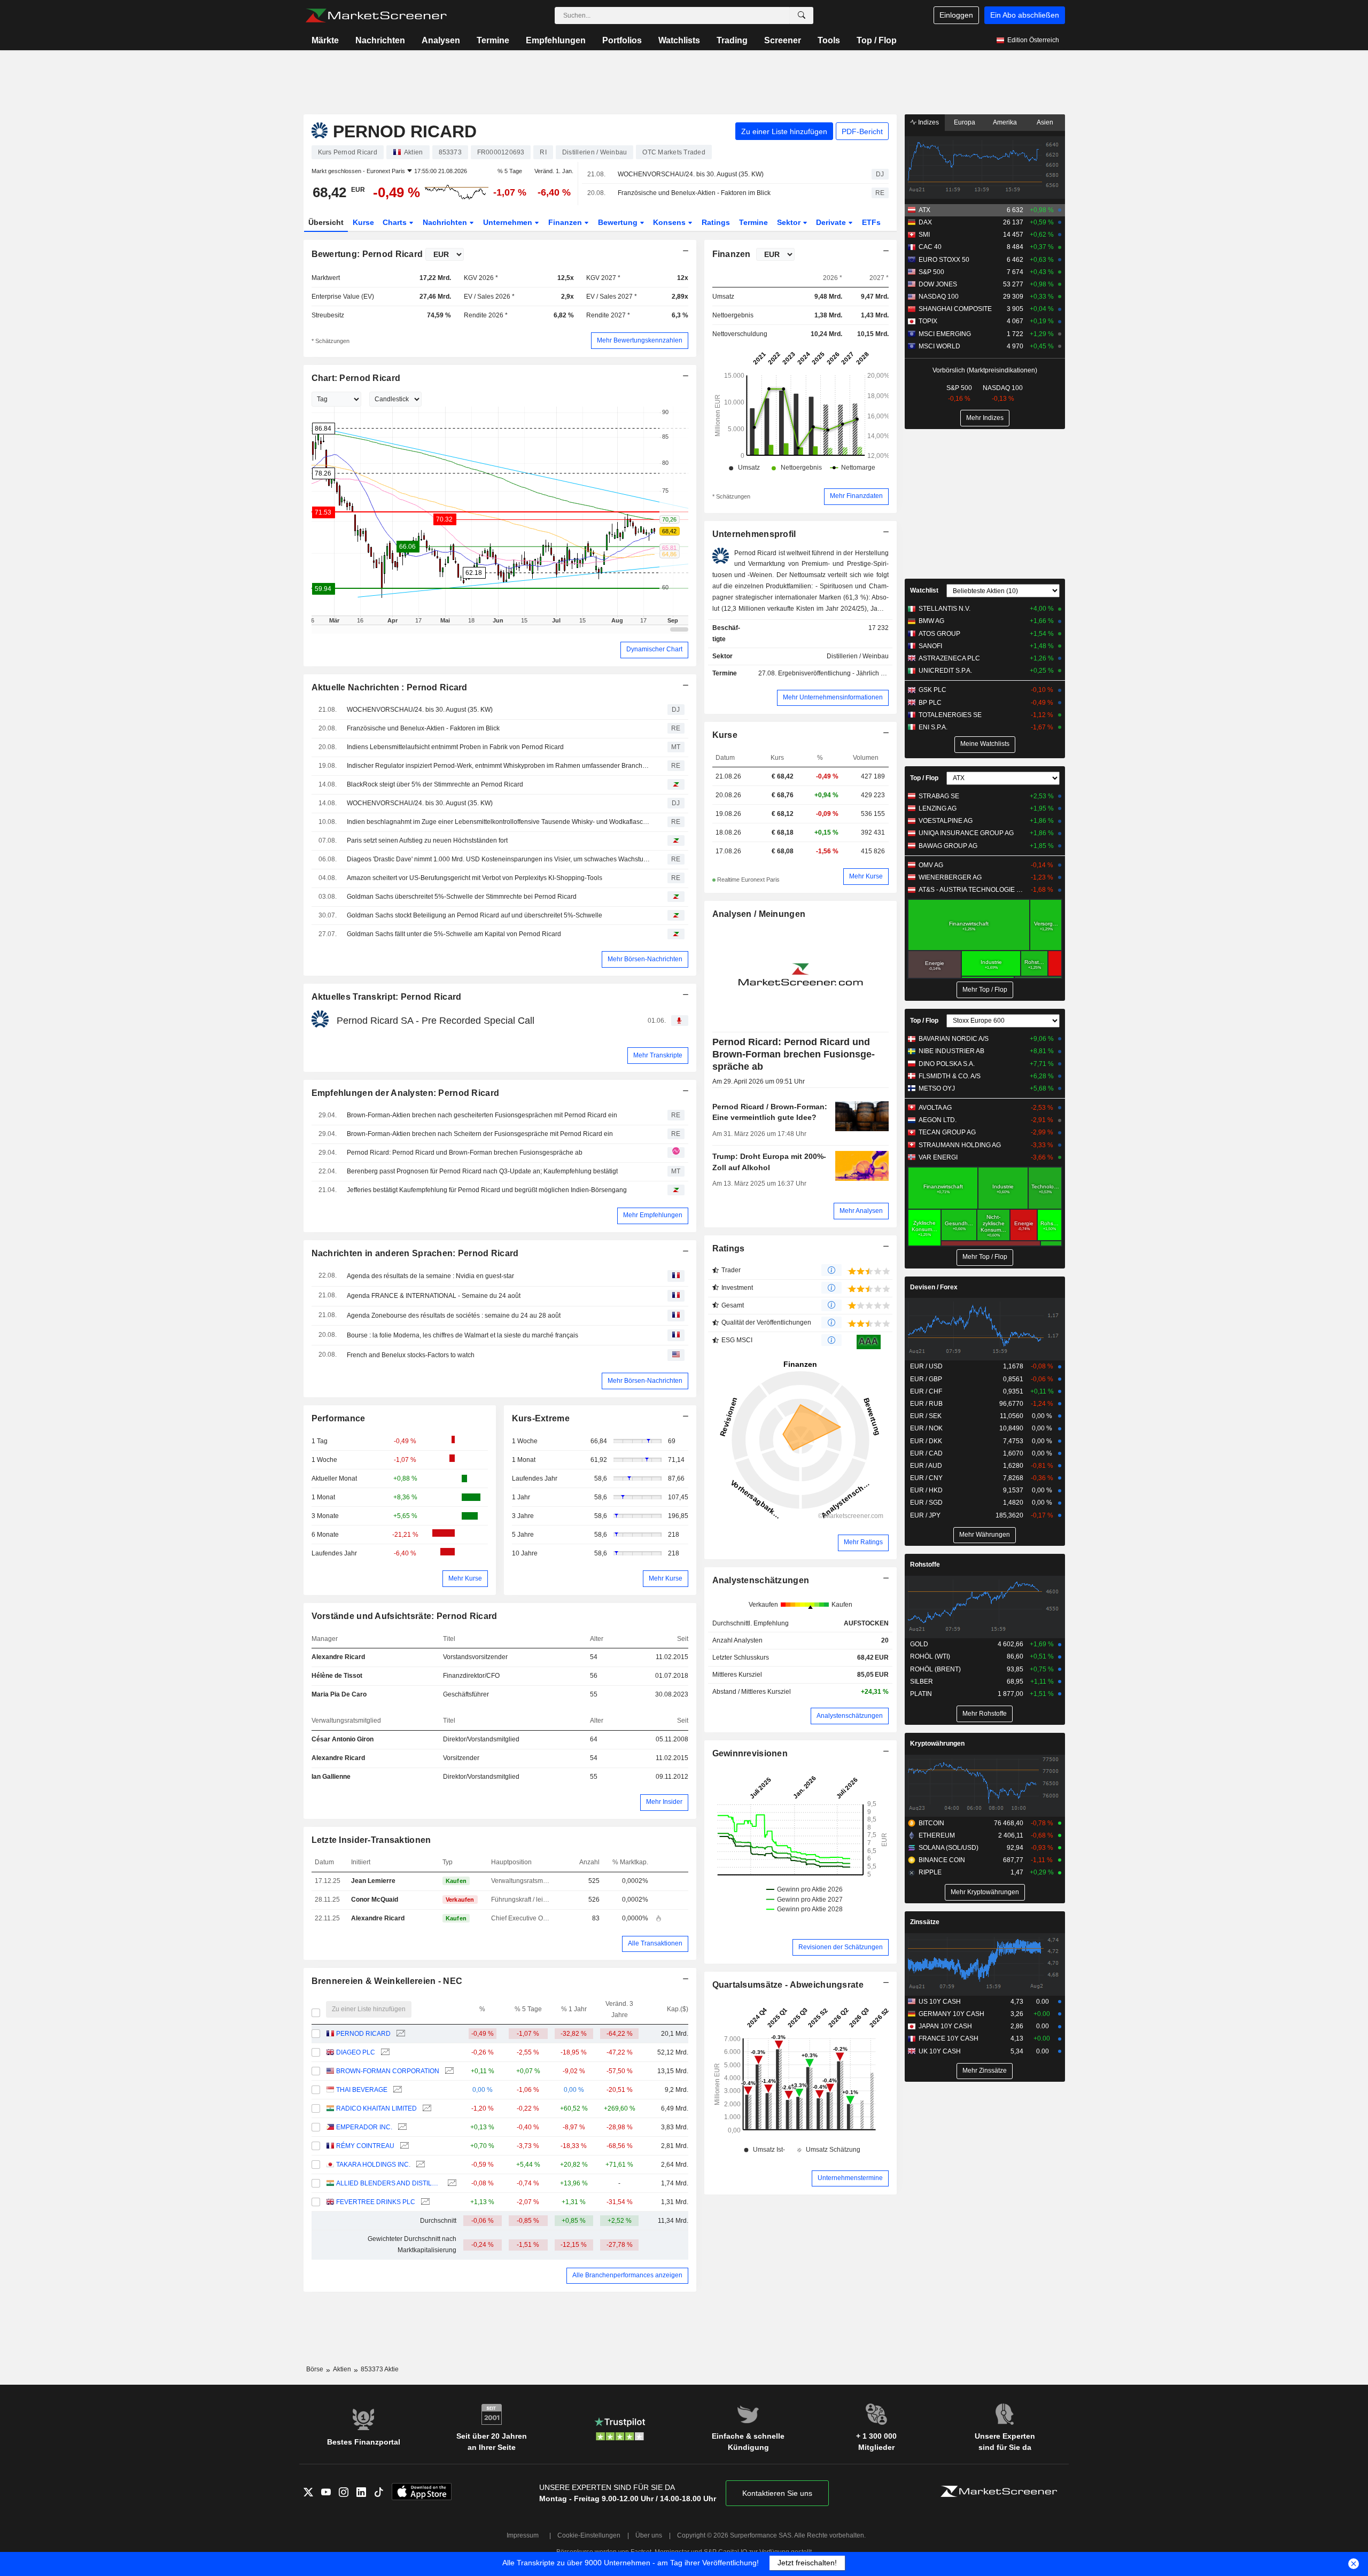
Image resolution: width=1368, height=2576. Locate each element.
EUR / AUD (926, 1466)
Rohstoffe (925, 1565)
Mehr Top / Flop (985, 990)
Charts (396, 222)
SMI (924, 235)
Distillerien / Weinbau (858, 656)
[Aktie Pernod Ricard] (399, 2034)
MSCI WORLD (939, 346)
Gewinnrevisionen (750, 1753)
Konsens (670, 222)
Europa (965, 122)
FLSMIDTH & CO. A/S (950, 1076)
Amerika (1005, 122)
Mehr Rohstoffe (985, 1714)
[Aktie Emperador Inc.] (401, 2127)
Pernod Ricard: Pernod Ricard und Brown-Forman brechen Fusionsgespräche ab (465, 1153)
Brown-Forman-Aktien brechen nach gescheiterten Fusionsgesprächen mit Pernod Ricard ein (482, 1115)
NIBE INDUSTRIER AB (951, 1051)
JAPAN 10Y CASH (945, 2026)
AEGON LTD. (938, 1120)
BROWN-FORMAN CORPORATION (388, 2071)
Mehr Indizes (985, 418)
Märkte (325, 40)
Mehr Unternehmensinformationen (833, 697)
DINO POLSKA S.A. (947, 1064)
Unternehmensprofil (754, 534)
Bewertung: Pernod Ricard (367, 254)
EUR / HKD (926, 1490)
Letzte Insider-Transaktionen (371, 1840)
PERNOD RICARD (363, 2034)
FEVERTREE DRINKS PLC (376, 2202)
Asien (1045, 122)
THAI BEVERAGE (362, 2090)
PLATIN (921, 1694)
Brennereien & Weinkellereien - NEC (387, 1981)
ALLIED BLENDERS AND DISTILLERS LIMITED (389, 2183)
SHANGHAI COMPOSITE (955, 309)
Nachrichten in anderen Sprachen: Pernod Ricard (415, 1253)
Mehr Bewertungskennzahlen (640, 340)
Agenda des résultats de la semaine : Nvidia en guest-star (430, 1276)
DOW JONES (938, 284)
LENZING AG (938, 808)
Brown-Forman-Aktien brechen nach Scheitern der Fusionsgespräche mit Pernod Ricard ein (480, 1134)
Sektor (790, 222)
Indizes (928, 122)
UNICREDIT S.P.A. (945, 671)
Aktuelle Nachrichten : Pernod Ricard (390, 687)
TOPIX (928, 321)
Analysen (441, 40)
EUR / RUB (926, 1404)
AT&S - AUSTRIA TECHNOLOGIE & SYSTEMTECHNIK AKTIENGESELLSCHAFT (972, 890)
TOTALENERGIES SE (950, 715)
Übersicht (326, 222)
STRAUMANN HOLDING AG (960, 1145)
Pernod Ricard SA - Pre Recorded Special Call (436, 1021)
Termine (493, 40)
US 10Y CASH (940, 2002)
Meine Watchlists (985, 744)
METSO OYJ (937, 1088)
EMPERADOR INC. (364, 2127)
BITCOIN (931, 1823)
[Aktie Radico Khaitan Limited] (426, 2109)
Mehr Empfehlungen (653, 1215)
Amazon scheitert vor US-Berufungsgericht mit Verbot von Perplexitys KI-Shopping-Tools (475, 878)
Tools (829, 40)
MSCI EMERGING (945, 334)
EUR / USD (926, 1366)
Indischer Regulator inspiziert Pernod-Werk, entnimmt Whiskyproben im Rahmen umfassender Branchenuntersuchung (500, 766)
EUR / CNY (926, 1478)
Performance (339, 1418)
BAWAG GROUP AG (948, 846)
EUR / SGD (926, 1503)
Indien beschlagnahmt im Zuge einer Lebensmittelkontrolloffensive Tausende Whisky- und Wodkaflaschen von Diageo (500, 822)
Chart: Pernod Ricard (356, 378)
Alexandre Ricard (338, 1657)
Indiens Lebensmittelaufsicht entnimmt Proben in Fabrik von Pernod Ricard (455, 747)
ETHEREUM (937, 1835)
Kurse (363, 222)
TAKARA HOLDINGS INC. (373, 2165)
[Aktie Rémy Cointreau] (403, 2146)
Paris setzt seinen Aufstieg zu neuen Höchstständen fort (427, 840)
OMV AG (931, 865)
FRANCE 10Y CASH (949, 2038)
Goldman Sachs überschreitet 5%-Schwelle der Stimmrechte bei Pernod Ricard (462, 897)
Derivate (832, 222)
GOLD (919, 1644)
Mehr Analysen (861, 1211)
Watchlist (924, 590)
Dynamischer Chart (654, 649)
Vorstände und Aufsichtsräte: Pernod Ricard (405, 1616)
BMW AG (931, 621)
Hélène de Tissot (337, 1676)
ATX (924, 210)
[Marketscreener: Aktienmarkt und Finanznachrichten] (376, 15)
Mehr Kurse (465, 1578)
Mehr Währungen (985, 1535)
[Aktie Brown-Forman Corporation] (448, 2071)
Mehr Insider (664, 1802)
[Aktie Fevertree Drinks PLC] (424, 2202)
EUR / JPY (925, 1515)
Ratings (716, 222)
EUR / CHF (926, 1391)
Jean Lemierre (373, 1881)
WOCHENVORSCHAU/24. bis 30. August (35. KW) (691, 174)
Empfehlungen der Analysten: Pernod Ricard (406, 1093)
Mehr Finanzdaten (856, 496)
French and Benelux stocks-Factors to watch (411, 1355)
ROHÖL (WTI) (930, 1656)
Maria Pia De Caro (339, 1694)
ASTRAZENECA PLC (949, 658)
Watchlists (679, 40)
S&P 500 (931, 272)
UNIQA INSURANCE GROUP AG (966, 833)
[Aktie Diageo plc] (384, 2053)
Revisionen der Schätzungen (841, 1947)
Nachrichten (380, 40)
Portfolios (622, 40)
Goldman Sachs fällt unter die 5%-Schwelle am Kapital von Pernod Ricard (454, 934)
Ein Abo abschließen (1025, 15)
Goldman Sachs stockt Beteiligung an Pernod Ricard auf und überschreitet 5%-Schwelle (475, 915)
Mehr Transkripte (658, 1055)
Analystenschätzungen (761, 1580)
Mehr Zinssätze (985, 2071)
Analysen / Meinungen (759, 914)
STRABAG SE (939, 796)
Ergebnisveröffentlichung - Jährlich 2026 (837, 673)
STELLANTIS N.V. (945, 609)
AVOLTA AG (935, 1108)
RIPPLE (930, 1872)
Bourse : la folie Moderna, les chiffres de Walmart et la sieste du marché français (463, 1335)
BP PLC (930, 703)
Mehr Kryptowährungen (985, 1892)
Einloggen (956, 15)
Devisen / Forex (934, 1287)
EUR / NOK (926, 1428)
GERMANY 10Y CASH (951, 2014)
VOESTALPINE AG (946, 821)
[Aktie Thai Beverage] (396, 2090)
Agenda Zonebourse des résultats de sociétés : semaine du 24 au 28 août (454, 1316)
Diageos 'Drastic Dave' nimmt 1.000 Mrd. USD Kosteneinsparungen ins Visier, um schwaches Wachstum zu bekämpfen (500, 859)
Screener (783, 40)
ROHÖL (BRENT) (935, 1669)
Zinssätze (925, 1922)
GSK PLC (932, 690)
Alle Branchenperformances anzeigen (627, 2275)
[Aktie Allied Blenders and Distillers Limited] (451, 2184)
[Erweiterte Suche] (802, 15)
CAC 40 (930, 247)
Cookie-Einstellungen (589, 2535)
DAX (925, 222)
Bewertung (619, 222)
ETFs (871, 222)
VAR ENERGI (938, 1157)
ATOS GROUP (939, 634)
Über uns (649, 2535)
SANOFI (930, 646)
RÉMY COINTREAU (365, 2146)
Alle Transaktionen (655, 1943)
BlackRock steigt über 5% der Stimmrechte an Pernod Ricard (435, 784)
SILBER (922, 1682)
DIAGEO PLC (356, 2052)
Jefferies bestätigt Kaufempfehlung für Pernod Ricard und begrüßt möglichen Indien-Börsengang (487, 1190)
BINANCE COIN (942, 1860)
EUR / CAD (926, 1453)
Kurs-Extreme (541, 1418)
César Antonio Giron (343, 1739)
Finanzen (566, 222)
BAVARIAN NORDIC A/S (954, 1039)
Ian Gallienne (331, 1777)
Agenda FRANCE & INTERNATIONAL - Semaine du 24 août (434, 1296)
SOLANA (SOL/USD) (949, 1848)
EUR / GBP (926, 1379)
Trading (732, 40)
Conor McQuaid (375, 1900)
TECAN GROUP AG (947, 1132)
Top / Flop (877, 40)
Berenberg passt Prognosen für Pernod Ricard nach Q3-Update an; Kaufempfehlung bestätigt (482, 1171)
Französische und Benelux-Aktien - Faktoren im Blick (694, 193)
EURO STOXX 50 (944, 260)
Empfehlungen (556, 40)
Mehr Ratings (863, 1542)
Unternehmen (509, 222)
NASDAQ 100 (939, 297)
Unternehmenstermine (850, 2178)
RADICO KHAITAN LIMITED (376, 2108)
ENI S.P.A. (933, 727)
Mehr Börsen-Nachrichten (645, 959)
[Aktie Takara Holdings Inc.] (419, 2165)
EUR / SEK (926, 1416)
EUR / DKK (926, 1441)
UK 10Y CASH (940, 2051)
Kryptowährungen (937, 1744)
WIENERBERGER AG (950, 877)
